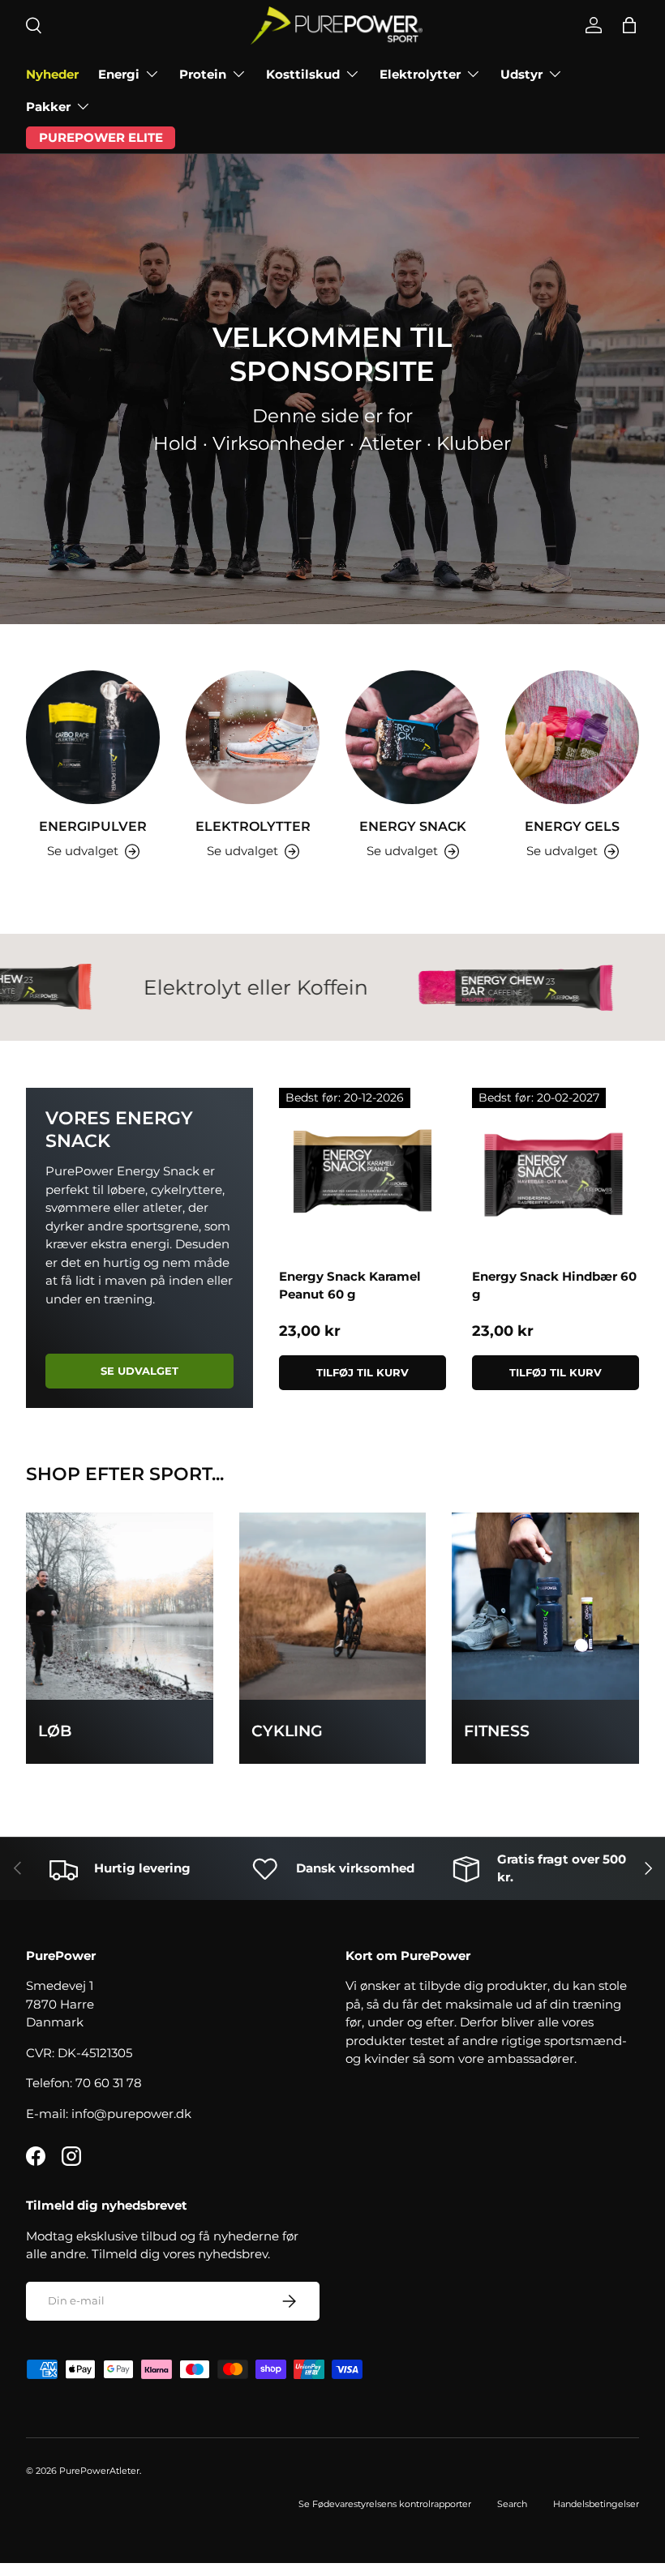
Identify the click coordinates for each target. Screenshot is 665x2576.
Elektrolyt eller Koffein (209, 987)
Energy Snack (413, 826)
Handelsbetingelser (596, 2504)
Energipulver (93, 826)
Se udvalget (139, 1371)
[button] (629, 25)
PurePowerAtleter (99, 2471)
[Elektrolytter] (253, 737)
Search (512, 2504)
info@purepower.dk (131, 2114)
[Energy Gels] (572, 737)
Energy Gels (572, 826)
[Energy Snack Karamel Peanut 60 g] (363, 1171)
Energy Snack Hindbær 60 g (554, 1286)
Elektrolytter (253, 826)
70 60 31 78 (109, 2083)
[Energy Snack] (412, 737)
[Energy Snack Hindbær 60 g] (556, 1171)
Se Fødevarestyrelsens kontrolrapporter (385, 2504)
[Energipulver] (93, 737)
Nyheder (52, 74)
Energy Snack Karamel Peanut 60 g (350, 1286)
